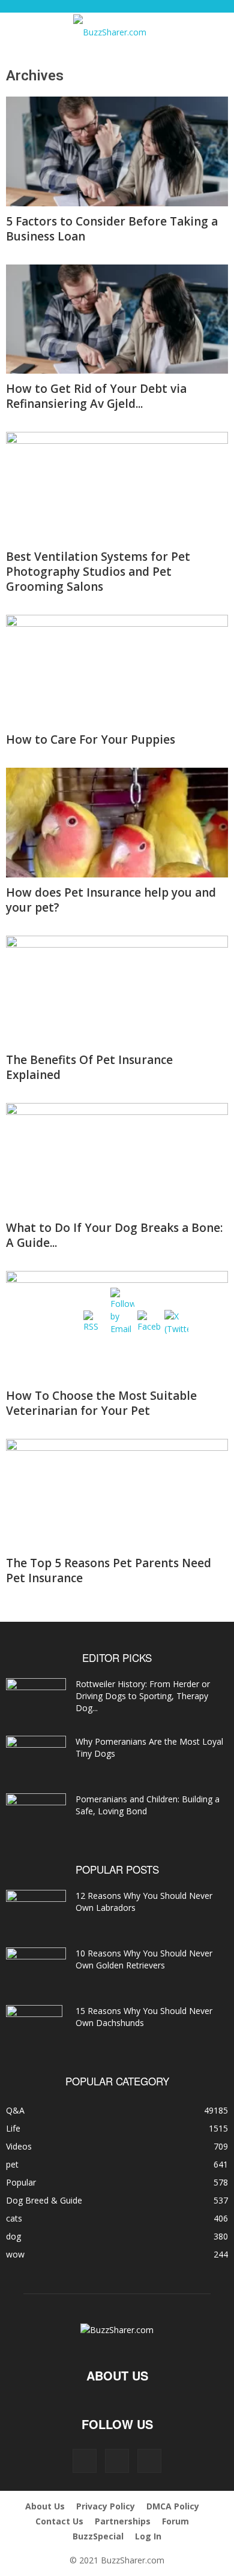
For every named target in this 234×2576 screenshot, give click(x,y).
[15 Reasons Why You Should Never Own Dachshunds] (34, 2026)
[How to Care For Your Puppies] (117, 670)
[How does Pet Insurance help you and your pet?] (117, 823)
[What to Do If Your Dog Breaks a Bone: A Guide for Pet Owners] (117, 1158)
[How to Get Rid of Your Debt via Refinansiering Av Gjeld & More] (117, 319)
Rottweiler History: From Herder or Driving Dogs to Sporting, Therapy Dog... (143, 1696)
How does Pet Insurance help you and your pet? (111, 900)
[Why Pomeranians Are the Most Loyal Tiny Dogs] (36, 1757)
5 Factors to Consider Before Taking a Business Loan (112, 229)
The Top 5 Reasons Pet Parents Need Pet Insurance (109, 1570)
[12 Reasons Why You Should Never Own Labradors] (36, 1908)
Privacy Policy (106, 2506)
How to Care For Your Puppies (91, 740)
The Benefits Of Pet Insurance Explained (89, 1067)
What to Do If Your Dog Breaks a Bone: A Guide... (114, 1235)
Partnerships (123, 2521)
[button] (25, 29)
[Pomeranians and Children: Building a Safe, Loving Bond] (36, 1814)
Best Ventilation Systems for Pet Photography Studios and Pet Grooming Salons (98, 572)
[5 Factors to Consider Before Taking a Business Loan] (117, 151)
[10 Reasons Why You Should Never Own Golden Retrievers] (36, 1968)
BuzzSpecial (98, 2536)
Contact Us (59, 2521)
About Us (45, 2506)
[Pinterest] (117, 2461)
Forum (175, 2521)
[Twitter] (149, 2461)
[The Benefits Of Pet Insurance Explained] (117, 991)
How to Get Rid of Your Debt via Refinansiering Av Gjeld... (96, 396)
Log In (148, 2536)
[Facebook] (85, 2461)
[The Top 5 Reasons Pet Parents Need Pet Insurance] (117, 1494)
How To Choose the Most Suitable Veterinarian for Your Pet (101, 1403)
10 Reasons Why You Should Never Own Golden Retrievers (144, 1959)
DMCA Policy (173, 2506)
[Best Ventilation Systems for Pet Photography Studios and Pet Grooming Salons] (117, 487)
